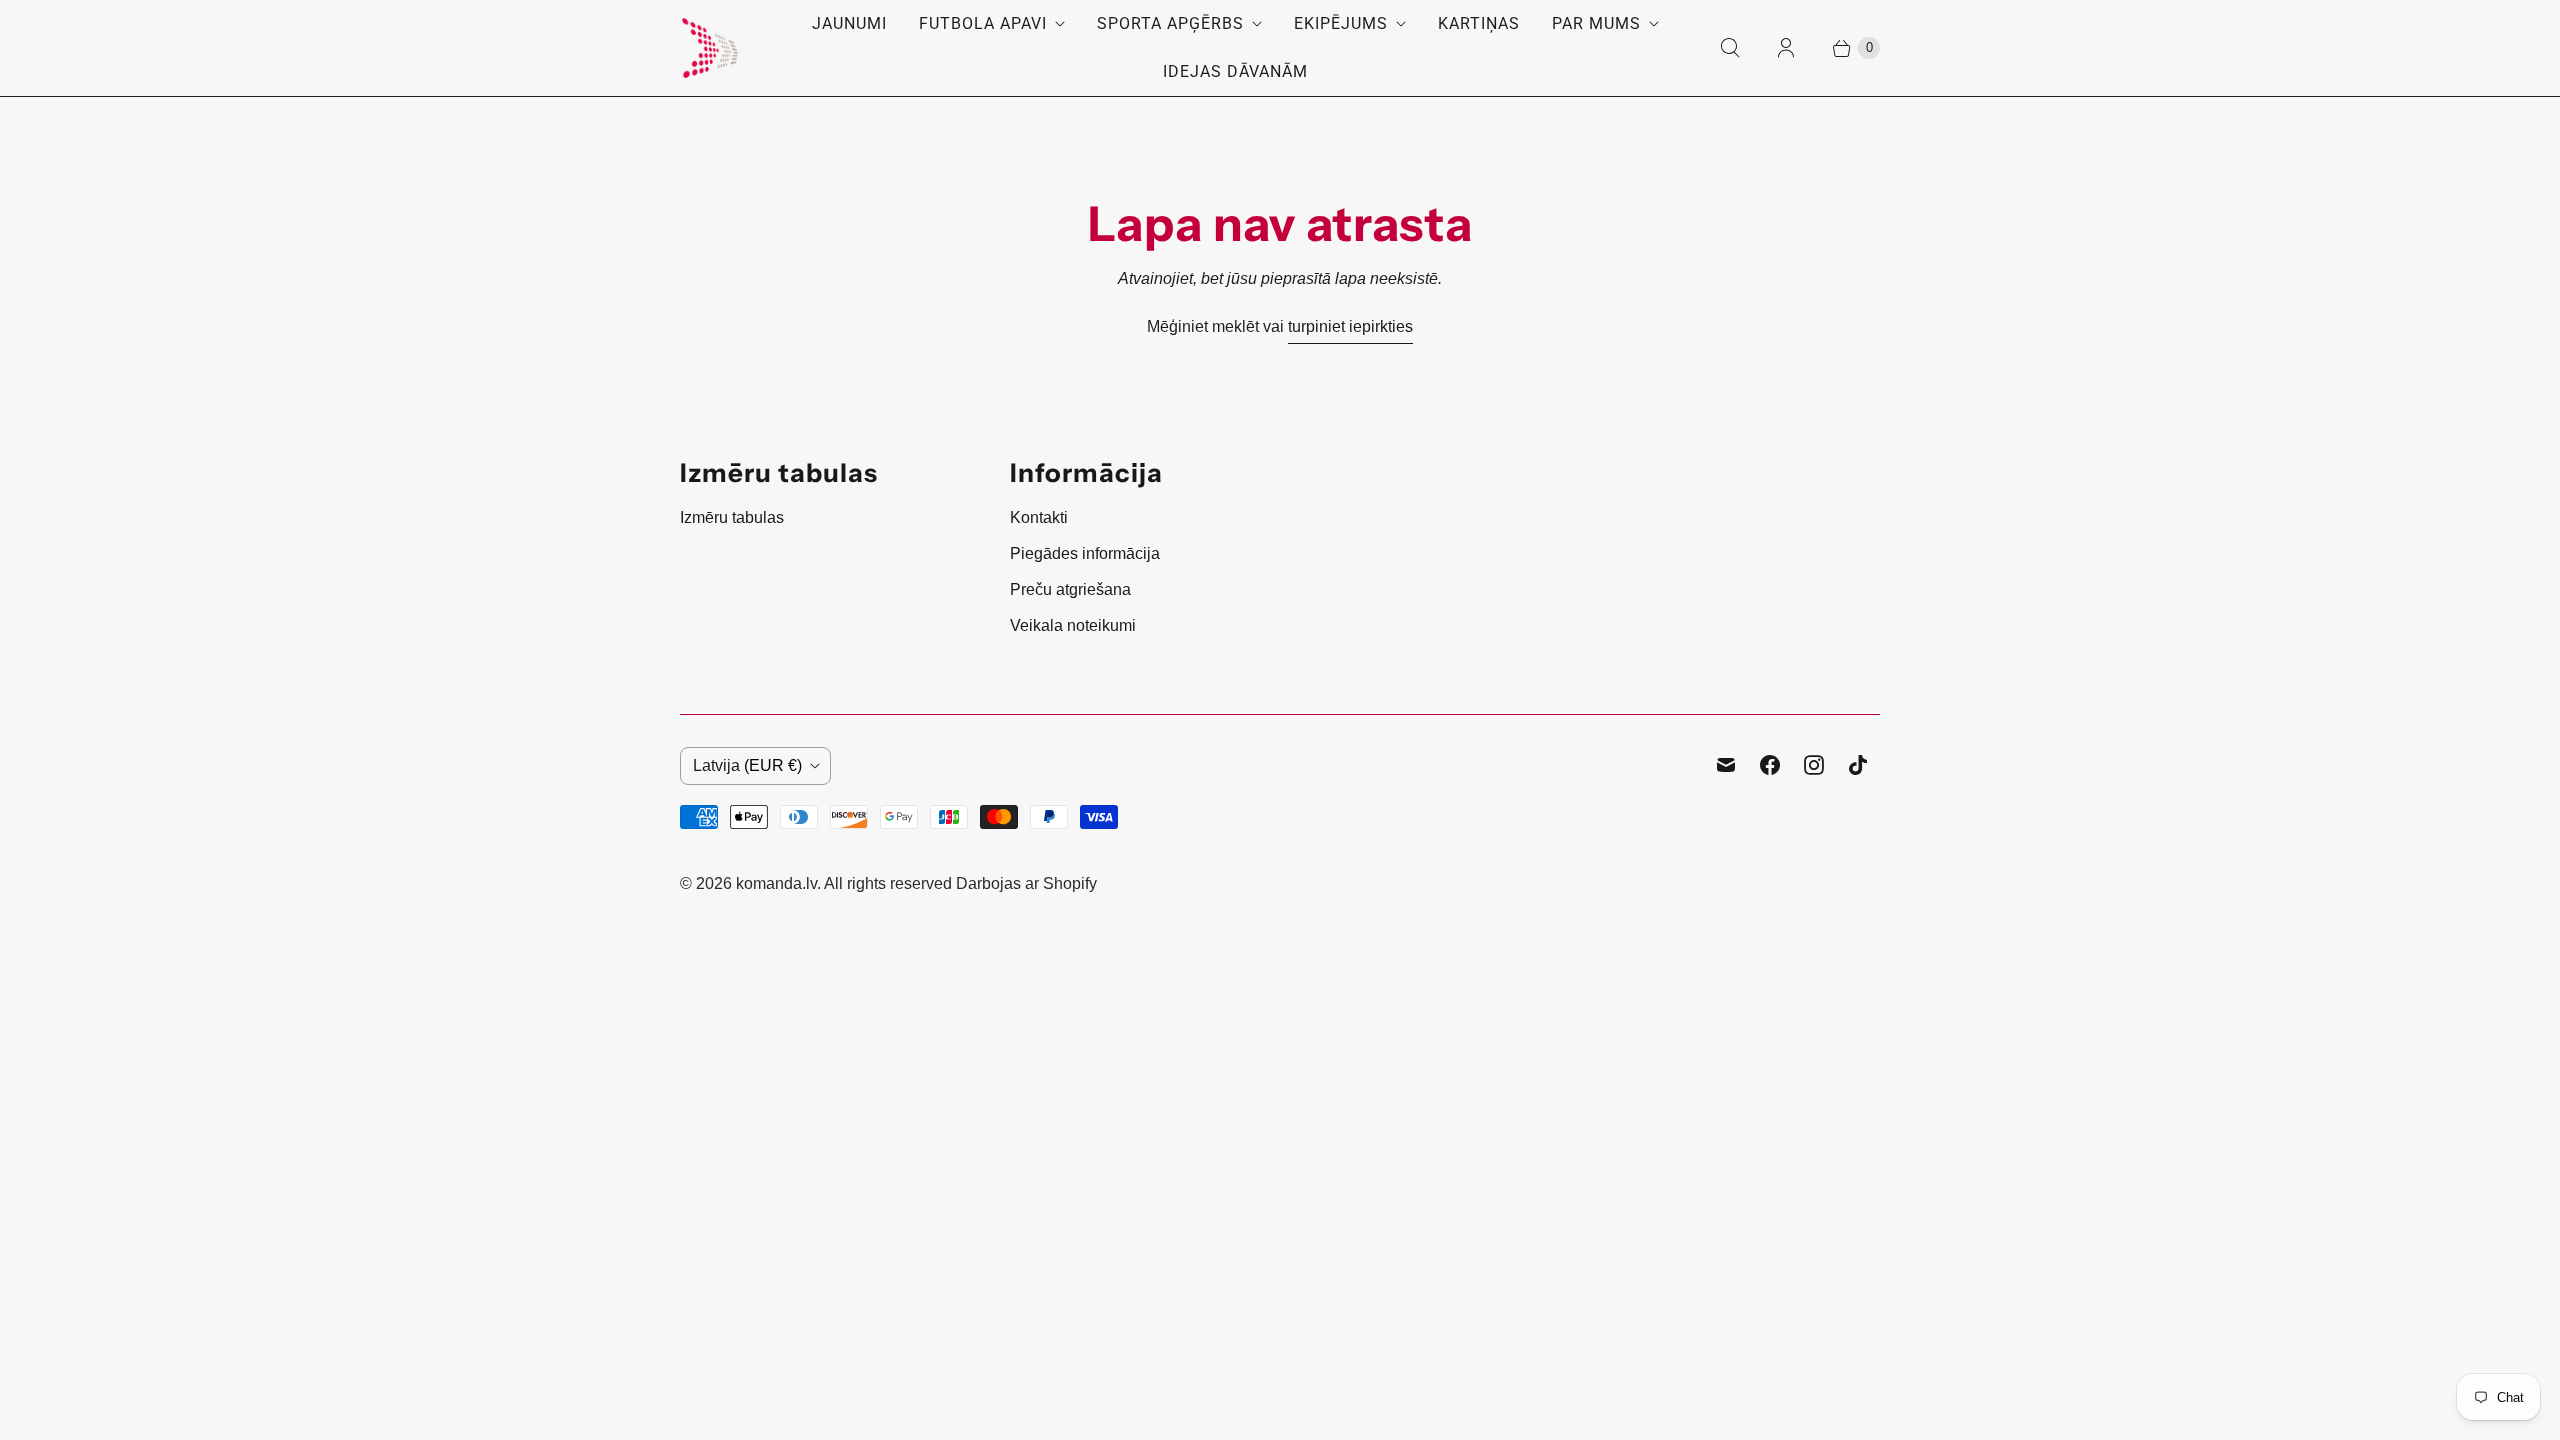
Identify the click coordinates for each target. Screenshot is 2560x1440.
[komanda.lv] (710, 48)
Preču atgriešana (1070, 589)
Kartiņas (1479, 23)
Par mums (1596, 23)
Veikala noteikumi (1073, 625)
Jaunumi (849, 23)
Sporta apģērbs (1170, 23)
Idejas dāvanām (1235, 71)
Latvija (747, 765)
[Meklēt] (1730, 48)
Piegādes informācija (1085, 553)
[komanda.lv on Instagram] (1814, 765)
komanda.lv (776, 883)
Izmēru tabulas (732, 517)
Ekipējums (1341, 23)
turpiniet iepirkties (1350, 326)
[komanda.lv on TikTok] (1858, 765)
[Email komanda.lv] (1726, 765)
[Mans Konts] (1786, 48)
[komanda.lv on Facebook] (1770, 765)
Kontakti (1039, 517)
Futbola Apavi (983, 23)
